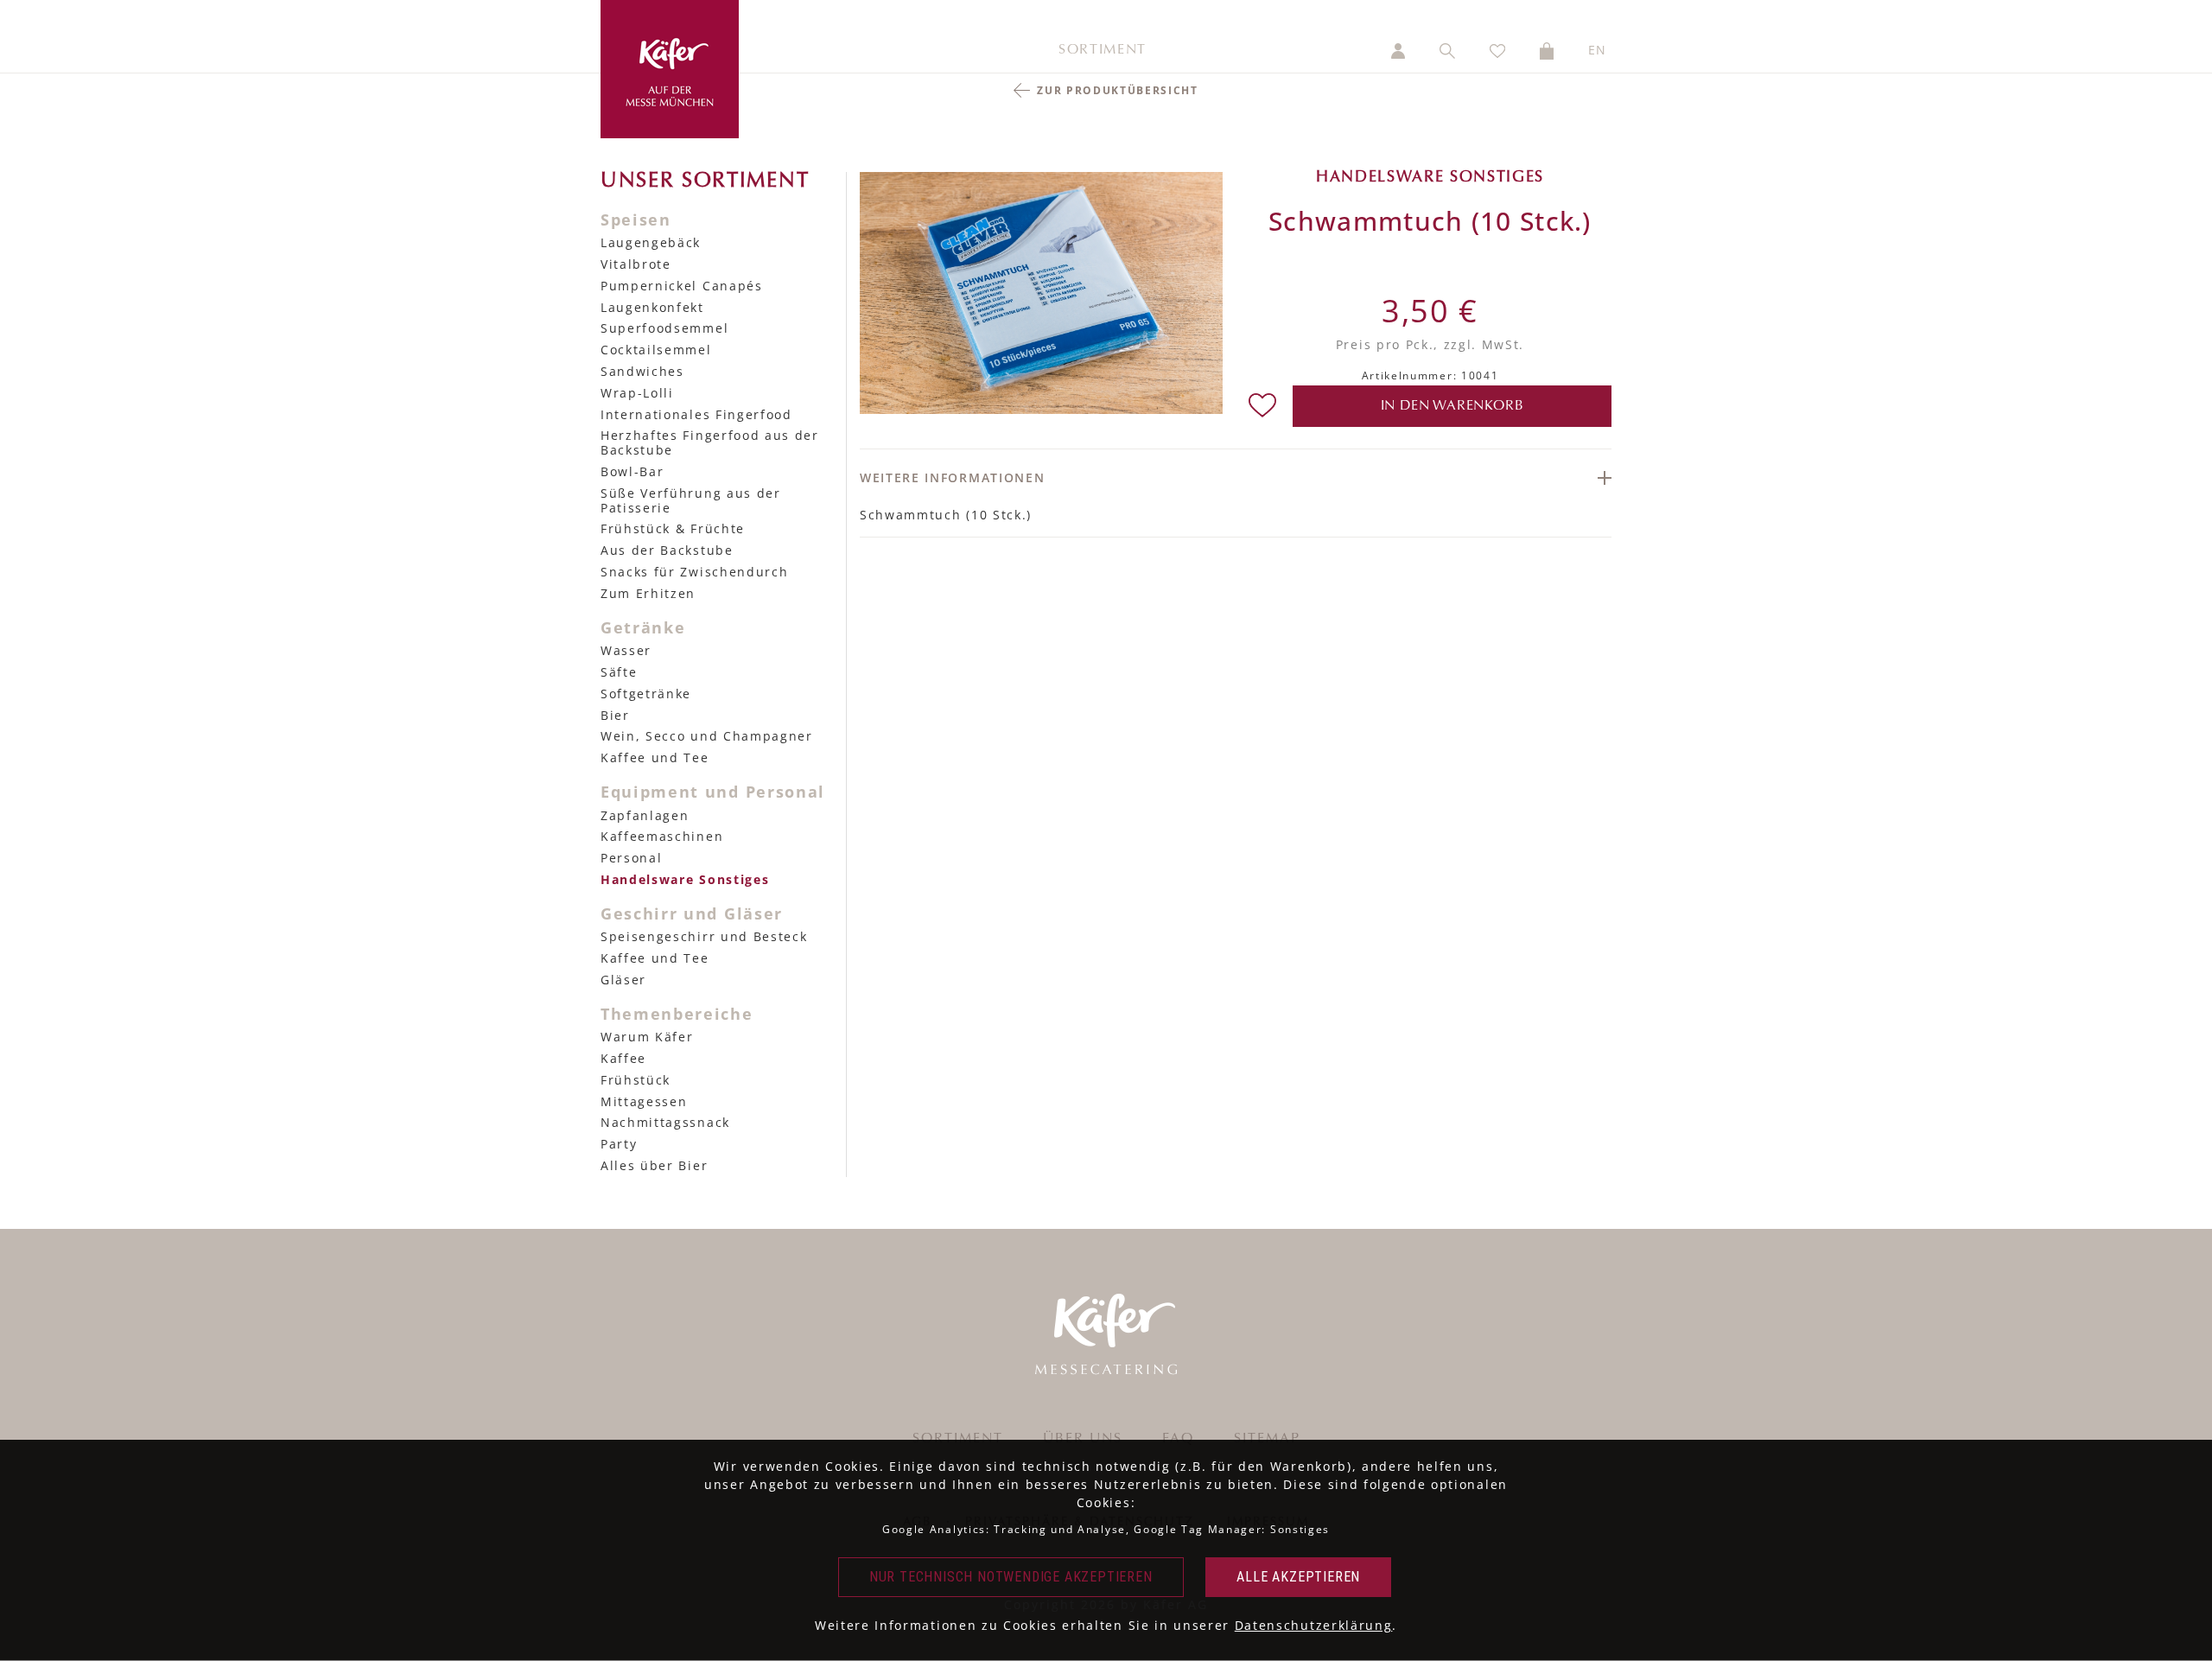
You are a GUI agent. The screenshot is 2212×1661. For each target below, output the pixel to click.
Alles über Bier (654, 1165)
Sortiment (1103, 50)
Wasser (626, 650)
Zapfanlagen (645, 815)
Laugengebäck (651, 242)
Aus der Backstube (667, 550)
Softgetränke (646, 694)
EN (1598, 50)
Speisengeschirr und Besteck (704, 936)
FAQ (1178, 1439)
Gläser (623, 980)
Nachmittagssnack (665, 1122)
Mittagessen (644, 1101)
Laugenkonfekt (652, 307)
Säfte (619, 672)
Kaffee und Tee (655, 757)
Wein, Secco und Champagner (707, 736)
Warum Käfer (647, 1037)
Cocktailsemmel (656, 350)
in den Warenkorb (1452, 406)
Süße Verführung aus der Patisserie (691, 500)
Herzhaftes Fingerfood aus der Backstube (710, 442)
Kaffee (623, 1058)
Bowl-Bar (632, 471)
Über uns (1083, 1439)
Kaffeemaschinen (662, 836)
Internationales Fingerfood (696, 414)
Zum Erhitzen (648, 593)
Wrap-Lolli (637, 393)
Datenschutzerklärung (1314, 1625)
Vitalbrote (636, 264)
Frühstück (636, 1080)
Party (619, 1144)
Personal (631, 858)
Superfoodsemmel (664, 328)
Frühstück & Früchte (673, 528)
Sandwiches (642, 371)
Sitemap (1267, 1439)
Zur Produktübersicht (1118, 90)
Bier (615, 715)
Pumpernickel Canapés (682, 286)
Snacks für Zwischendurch (694, 572)
